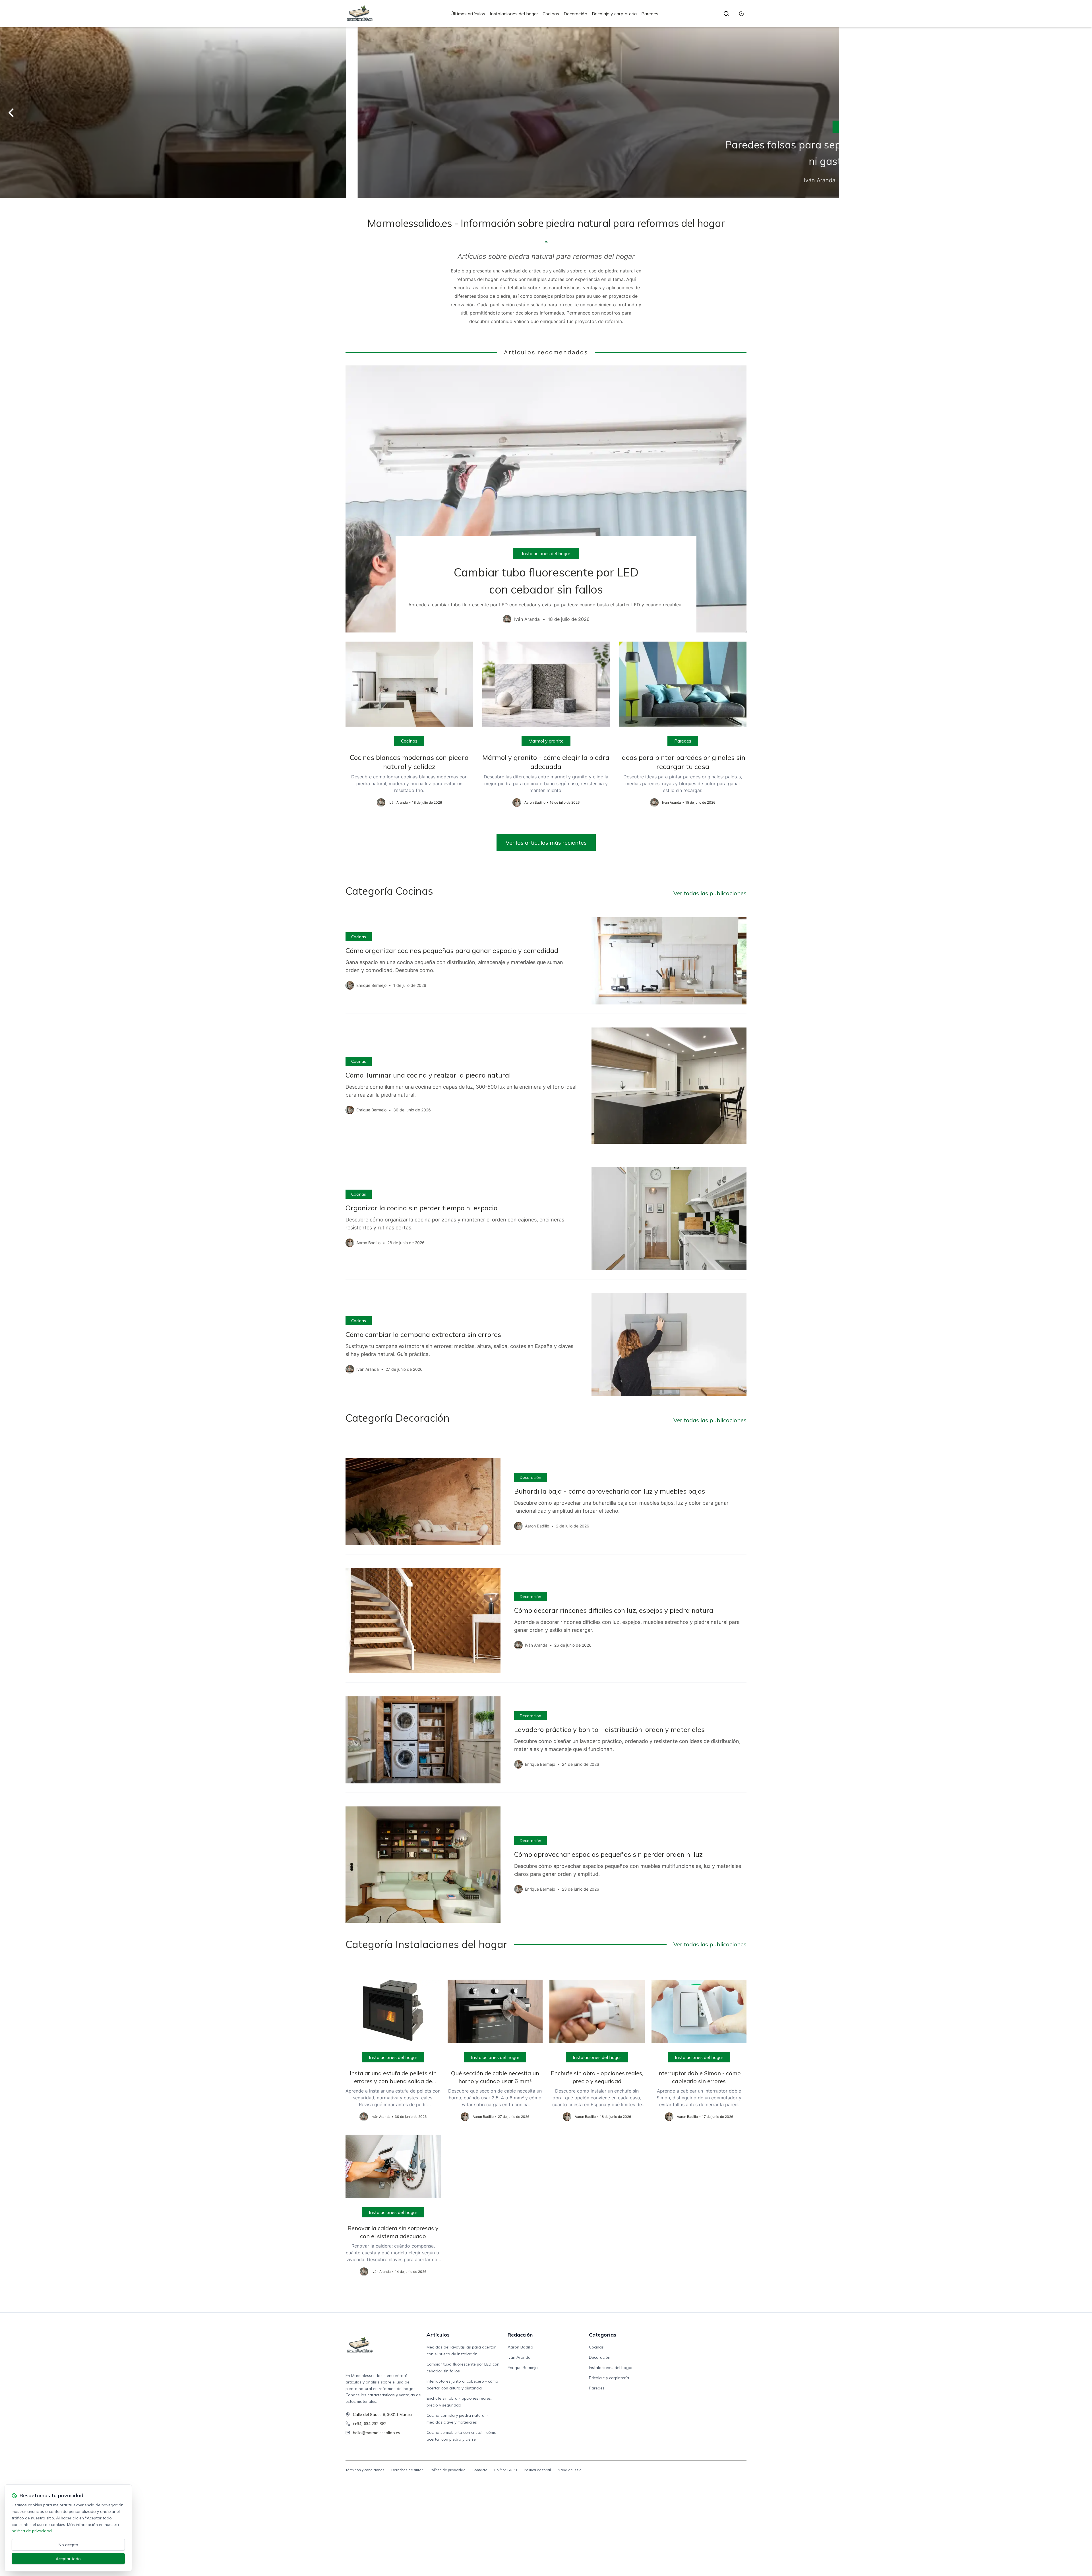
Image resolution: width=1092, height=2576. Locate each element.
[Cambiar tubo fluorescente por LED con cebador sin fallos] (546, 499)
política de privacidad (32, 2531)
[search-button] (726, 14)
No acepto (68, 2545)
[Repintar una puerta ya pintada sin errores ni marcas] (546, 113)
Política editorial (537, 2470)
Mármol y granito (546, 741)
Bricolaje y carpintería (614, 14)
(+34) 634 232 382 (370, 2424)
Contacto (480, 2470)
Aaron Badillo (520, 2347)
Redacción (520, 2335)
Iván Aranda (519, 2357)
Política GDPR (506, 2470)
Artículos (438, 2335)
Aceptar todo (68, 2559)
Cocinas (551, 14)
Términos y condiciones (365, 2470)
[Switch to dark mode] (741, 14)
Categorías (603, 2335)
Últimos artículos (468, 14)
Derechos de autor (407, 2470)
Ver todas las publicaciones (710, 893)
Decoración (575, 14)
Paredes (650, 14)
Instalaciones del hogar (514, 14)
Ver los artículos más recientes (546, 843)
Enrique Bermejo (523, 2368)
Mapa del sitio (570, 2470)
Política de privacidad (447, 2470)
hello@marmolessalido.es (377, 2433)
